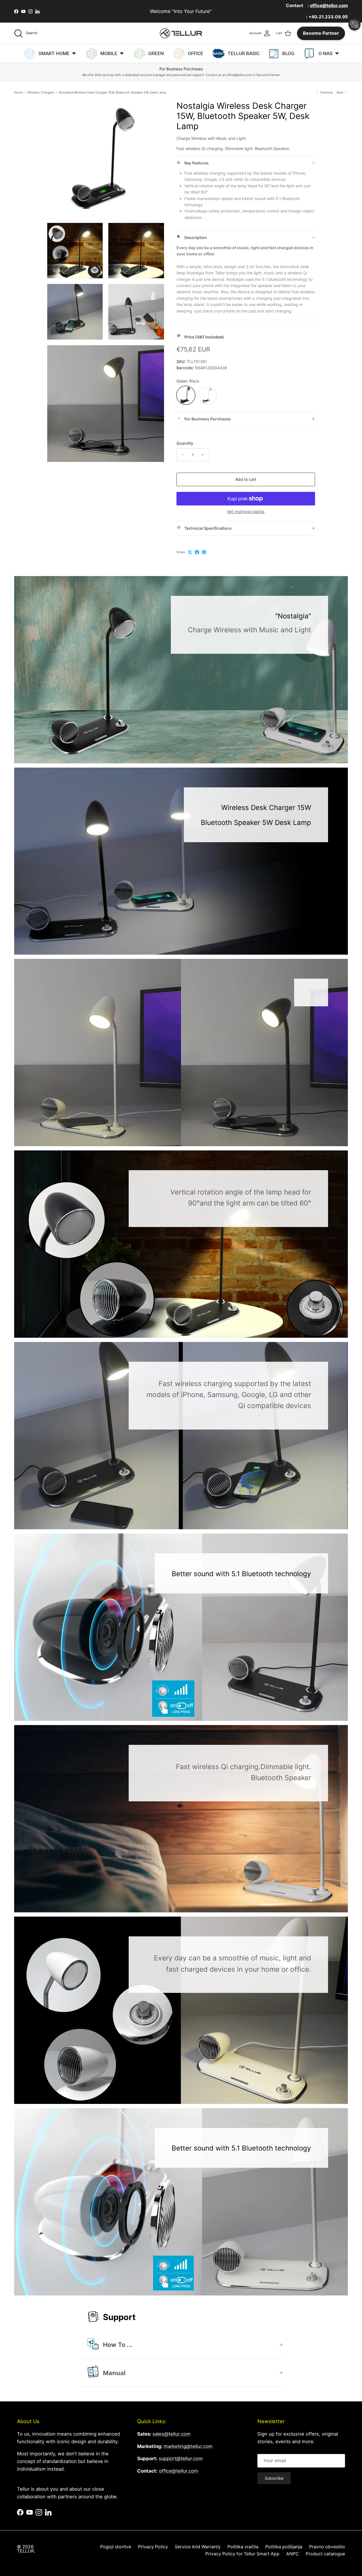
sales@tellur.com (172, 2434)
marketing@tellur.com (188, 2446)
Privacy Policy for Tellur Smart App (242, 2554)
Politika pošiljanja (284, 2547)
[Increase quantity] (204, 455)
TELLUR (25, 2551)
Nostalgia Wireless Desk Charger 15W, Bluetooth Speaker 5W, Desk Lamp (113, 92)
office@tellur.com (179, 2471)
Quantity (185, 443)
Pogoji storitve (116, 2547)
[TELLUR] (181, 33)
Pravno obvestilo (327, 2547)
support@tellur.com (181, 2458)
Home (19, 92)
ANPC (293, 2554)
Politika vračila (243, 2547)
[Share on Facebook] (197, 552)
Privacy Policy (153, 2547)
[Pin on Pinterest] (204, 552)
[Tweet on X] (190, 552)
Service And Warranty (198, 2547)
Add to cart (246, 479)
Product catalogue (325, 2554)
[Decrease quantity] (182, 455)
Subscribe (274, 2478)
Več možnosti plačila (246, 512)
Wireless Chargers (41, 92)
